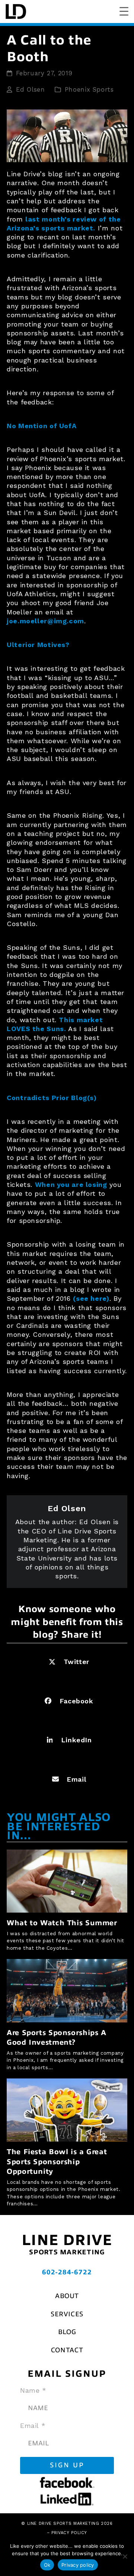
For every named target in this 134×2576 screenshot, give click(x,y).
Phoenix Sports (89, 90)
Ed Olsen (31, 90)
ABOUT (67, 2296)
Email (33, 2426)
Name (33, 2390)
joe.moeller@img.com (45, 621)
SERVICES (67, 2314)
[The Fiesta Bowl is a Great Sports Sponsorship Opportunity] (67, 2109)
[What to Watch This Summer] (67, 1881)
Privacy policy (78, 2565)
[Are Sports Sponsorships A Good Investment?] (67, 1990)
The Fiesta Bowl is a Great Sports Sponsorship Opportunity (57, 2162)
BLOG (67, 2332)
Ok (47, 2565)
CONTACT (67, 2350)
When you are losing (71, 1184)
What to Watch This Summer (62, 1923)
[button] (67, 1662)
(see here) (91, 1298)
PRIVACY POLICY (69, 2533)
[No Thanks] (125, 2556)
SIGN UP (67, 2465)
